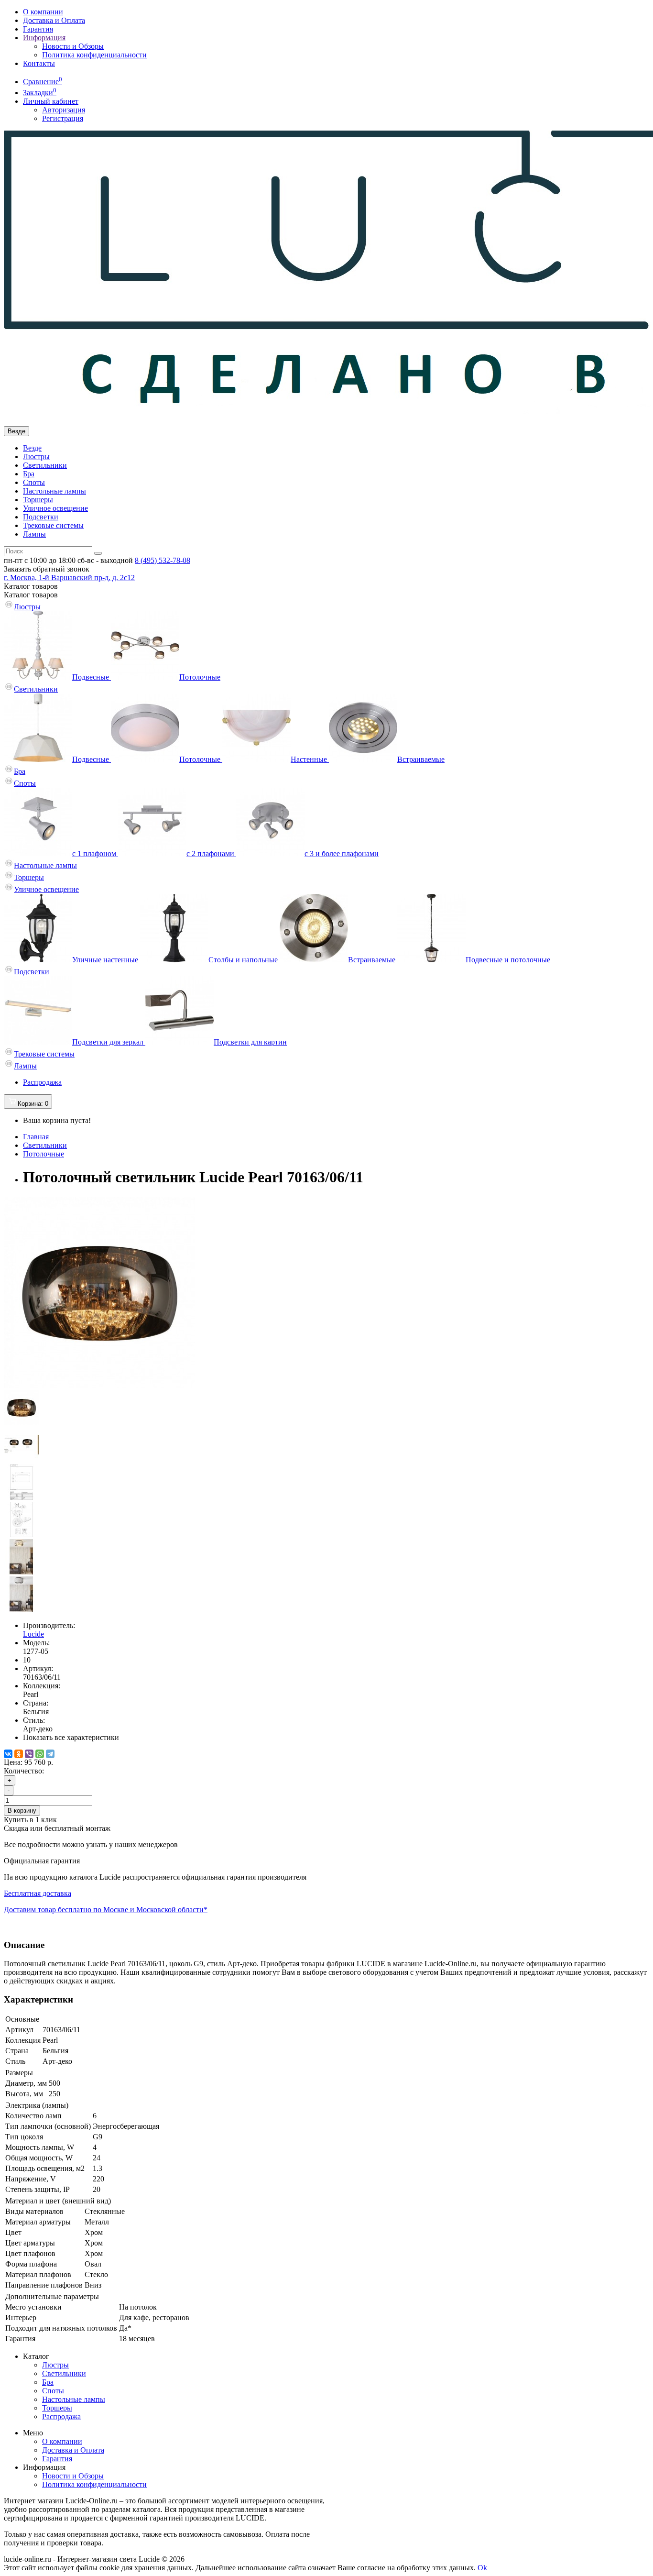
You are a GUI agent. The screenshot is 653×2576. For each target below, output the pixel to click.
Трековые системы (53, 525)
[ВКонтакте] (8, 1754)
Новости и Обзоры (73, 46)
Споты (34, 482)
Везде (32, 448)
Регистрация (63, 118)
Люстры (36, 457)
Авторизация (64, 110)
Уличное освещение (55, 508)
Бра (29, 474)
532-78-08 (163, 560)
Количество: (24, 1771)
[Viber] (29, 1754)
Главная (36, 1137)
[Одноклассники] (19, 1754)
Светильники (45, 465)
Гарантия (38, 29)
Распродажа (42, 1082)
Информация (44, 38)
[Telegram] (50, 1754)
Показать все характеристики (71, 1737)
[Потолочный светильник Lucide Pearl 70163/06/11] (99, 1385)
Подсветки (41, 517)
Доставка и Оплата (54, 20)
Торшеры (38, 500)
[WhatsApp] (40, 1754)
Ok (482, 2568)
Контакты (39, 63)
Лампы (34, 534)
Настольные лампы (54, 491)
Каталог (31, 595)
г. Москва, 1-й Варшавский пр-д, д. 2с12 (69, 578)
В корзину (22, 1811)
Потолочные (44, 1154)
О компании (43, 12)
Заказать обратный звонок (47, 569)
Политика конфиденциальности (94, 55)
